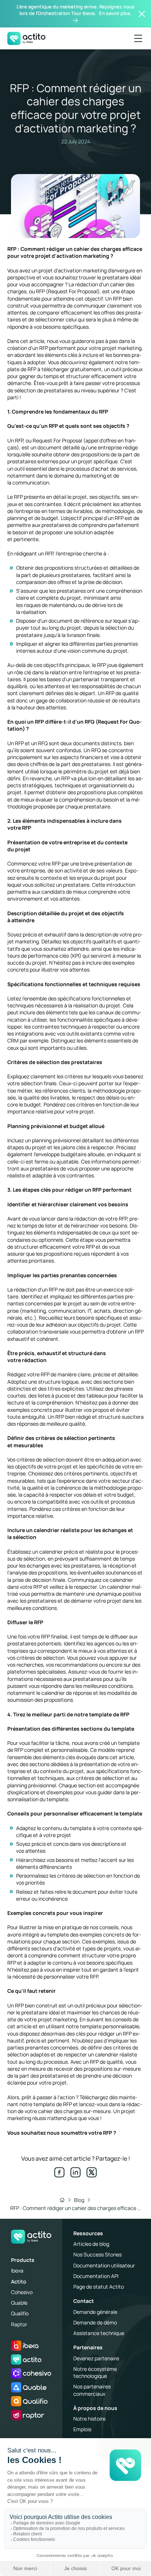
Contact (84, 2301)
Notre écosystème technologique (95, 2372)
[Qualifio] (29, 2401)
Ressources (88, 2233)
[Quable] (29, 2387)
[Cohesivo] (31, 2373)
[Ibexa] (25, 2346)
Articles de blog (91, 2244)
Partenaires (88, 2347)
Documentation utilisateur (104, 2265)
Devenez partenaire (96, 2358)
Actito (19, 2281)
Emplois (82, 2429)
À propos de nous (95, 2408)
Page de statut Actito (99, 2287)
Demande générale (95, 2312)
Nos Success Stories (97, 2254)
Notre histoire (89, 2419)
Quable (19, 2303)
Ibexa (17, 2270)
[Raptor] (28, 2415)
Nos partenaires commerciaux (92, 2390)
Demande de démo (95, 2322)
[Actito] (26, 2360)
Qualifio (20, 2313)
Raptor (19, 2324)
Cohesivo (22, 2292)
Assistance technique (99, 2333)
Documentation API (96, 2276)
